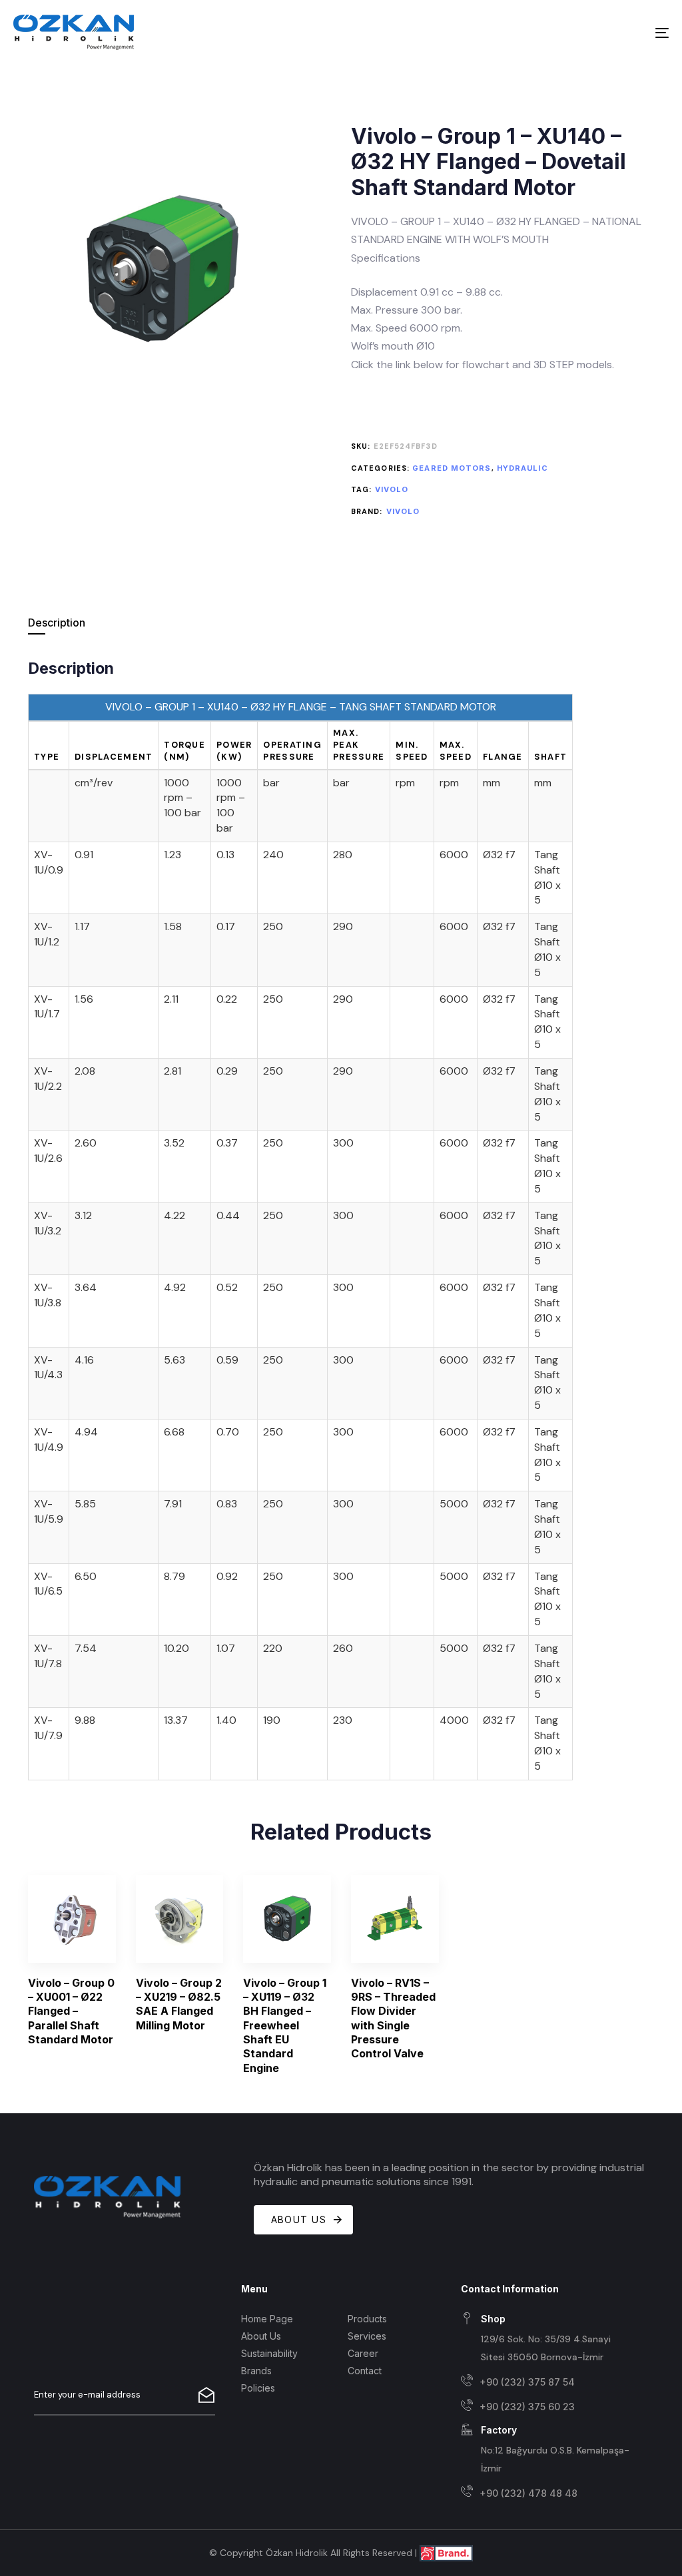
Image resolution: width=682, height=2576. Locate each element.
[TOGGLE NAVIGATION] (559, 33)
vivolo (392, 489)
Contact (365, 2371)
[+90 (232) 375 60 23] (548, 2407)
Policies (258, 2388)
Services (367, 2336)
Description (57, 623)
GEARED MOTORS (452, 468)
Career (363, 2353)
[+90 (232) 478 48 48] (548, 2493)
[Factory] (548, 2450)
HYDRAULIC (522, 468)
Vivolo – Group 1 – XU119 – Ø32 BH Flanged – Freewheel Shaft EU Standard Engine (285, 2025)
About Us (261, 2336)
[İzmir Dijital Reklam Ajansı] (446, 2552)
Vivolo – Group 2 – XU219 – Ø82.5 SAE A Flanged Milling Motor (179, 2004)
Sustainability (269, 2353)
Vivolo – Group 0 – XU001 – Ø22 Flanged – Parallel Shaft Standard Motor (71, 2011)
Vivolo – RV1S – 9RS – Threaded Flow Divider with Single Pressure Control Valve (393, 2018)
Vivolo (403, 511)
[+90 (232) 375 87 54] (548, 2383)
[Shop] (548, 2339)
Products (367, 2319)
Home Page (267, 2319)
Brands (256, 2371)
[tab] (114, 623)
